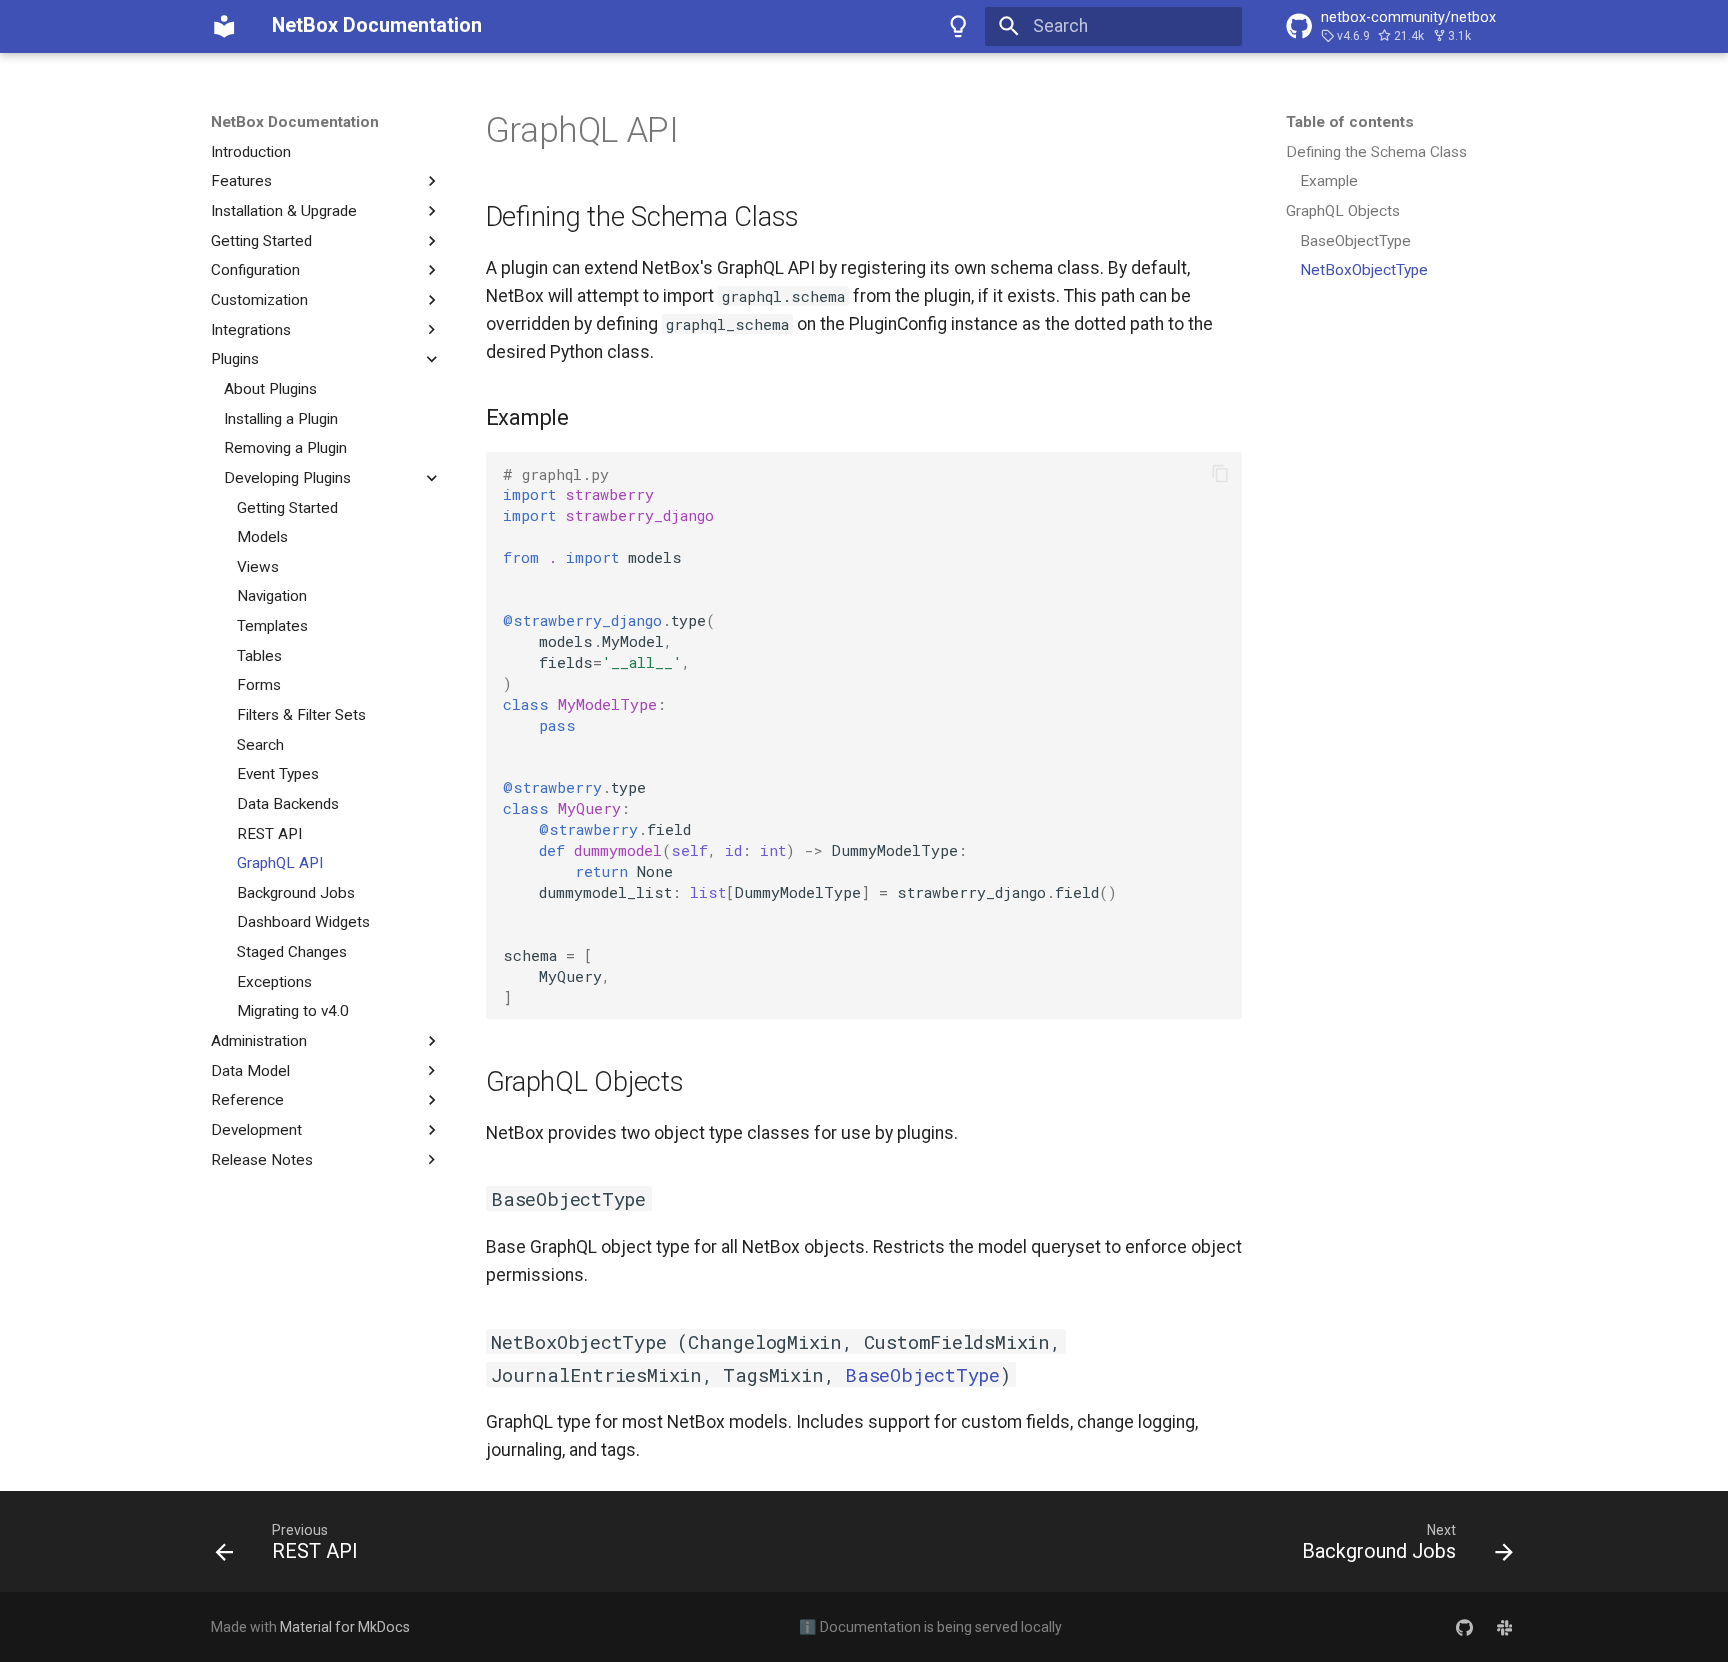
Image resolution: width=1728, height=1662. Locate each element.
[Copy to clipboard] (1220, 474)
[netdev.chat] (1504, 1626)
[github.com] (1464, 1626)
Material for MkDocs (345, 1627)
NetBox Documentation (295, 122)
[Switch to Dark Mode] (959, 26)
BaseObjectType (922, 1374)
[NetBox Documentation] (224, 26)
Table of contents (1350, 122)
